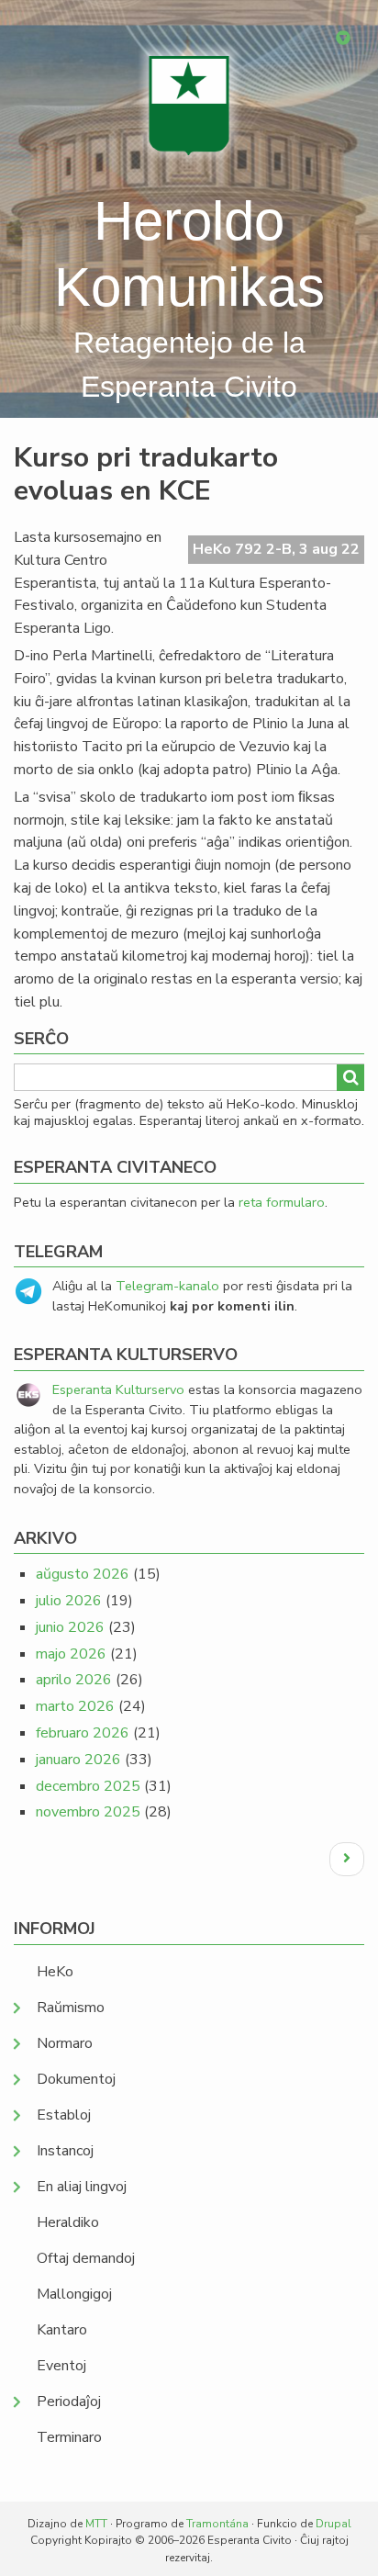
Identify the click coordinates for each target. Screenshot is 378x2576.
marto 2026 (75, 1706)
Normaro (65, 2043)
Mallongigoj (74, 2294)
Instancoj (65, 2151)
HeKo (55, 1972)
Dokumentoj (76, 2079)
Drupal (334, 2524)
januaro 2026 (78, 1760)
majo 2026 (71, 1654)
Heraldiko (68, 2222)
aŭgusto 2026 (83, 1574)
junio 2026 (70, 1627)
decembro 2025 (88, 1786)
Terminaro (69, 2437)
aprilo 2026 (74, 1680)
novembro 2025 (88, 1812)
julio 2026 (69, 1601)
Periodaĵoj (69, 2402)
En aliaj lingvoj (82, 2187)
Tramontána (217, 2524)
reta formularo (282, 1202)
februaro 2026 (83, 1733)
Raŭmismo (71, 2008)
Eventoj (61, 2366)
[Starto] (189, 105)
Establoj (64, 2115)
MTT (96, 2524)
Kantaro (62, 2330)
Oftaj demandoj (86, 2258)
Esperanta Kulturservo (118, 1389)
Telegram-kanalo (167, 1286)
